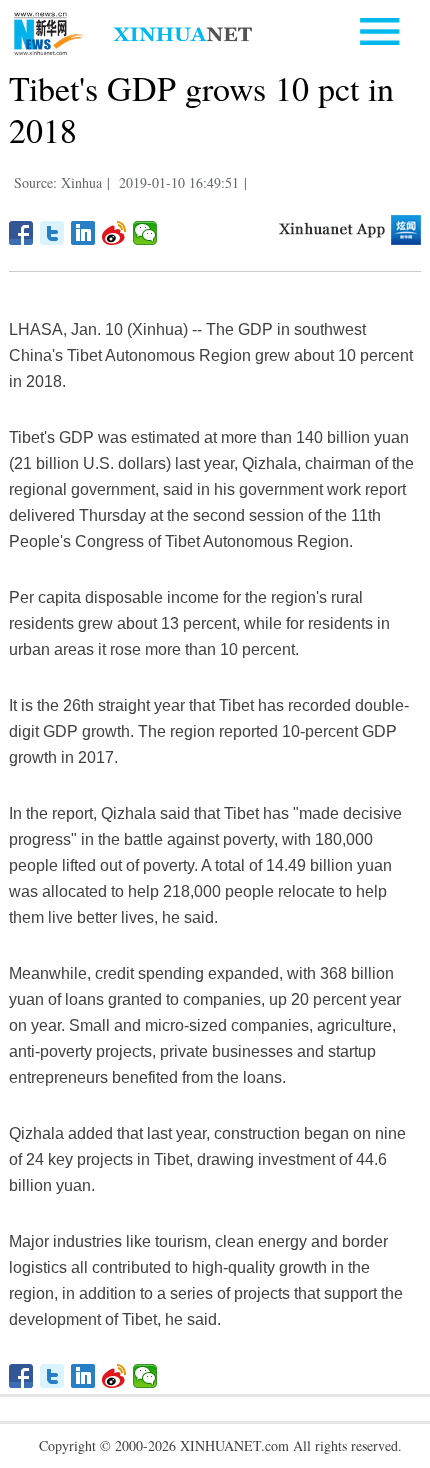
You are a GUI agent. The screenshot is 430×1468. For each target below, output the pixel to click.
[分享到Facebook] (21, 233)
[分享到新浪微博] (114, 233)
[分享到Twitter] (52, 233)
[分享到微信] (145, 233)
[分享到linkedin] (83, 233)
